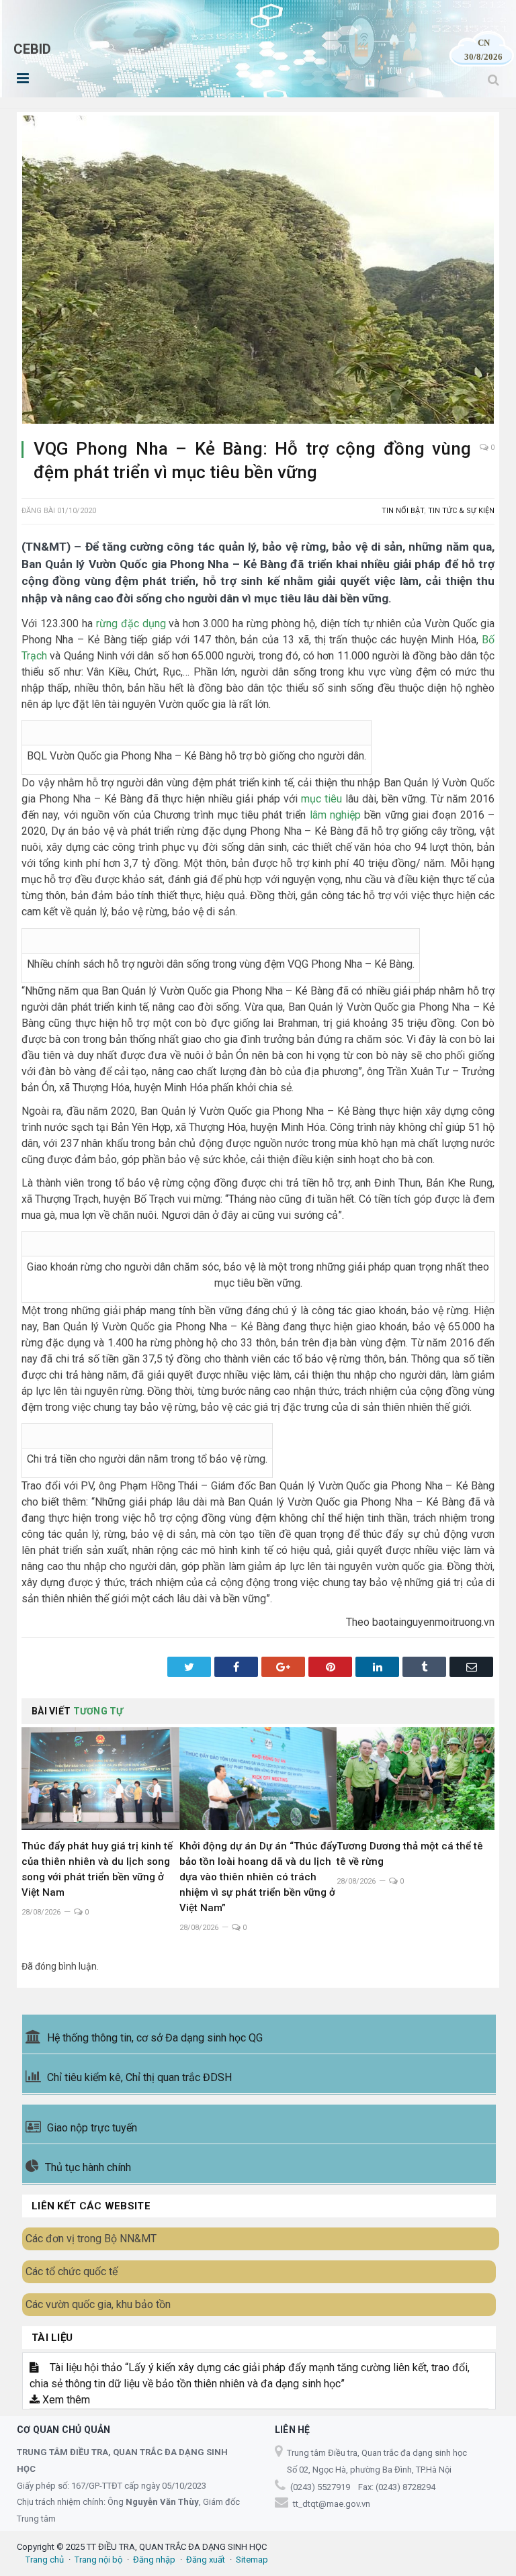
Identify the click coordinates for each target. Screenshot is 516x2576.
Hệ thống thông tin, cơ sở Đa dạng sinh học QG (155, 2038)
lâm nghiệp (335, 815)
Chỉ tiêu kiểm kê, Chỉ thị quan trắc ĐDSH (139, 2077)
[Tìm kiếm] (493, 80)
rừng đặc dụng (131, 624)
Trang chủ (45, 2560)
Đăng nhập (154, 2560)
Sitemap (252, 2560)
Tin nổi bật (403, 511)
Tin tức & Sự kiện (461, 511)
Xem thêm (65, 2400)
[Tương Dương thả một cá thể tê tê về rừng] (416, 1779)
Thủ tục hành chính (88, 2167)
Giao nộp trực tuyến (92, 2128)
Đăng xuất (206, 2560)
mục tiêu (321, 799)
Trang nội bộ (98, 2560)
